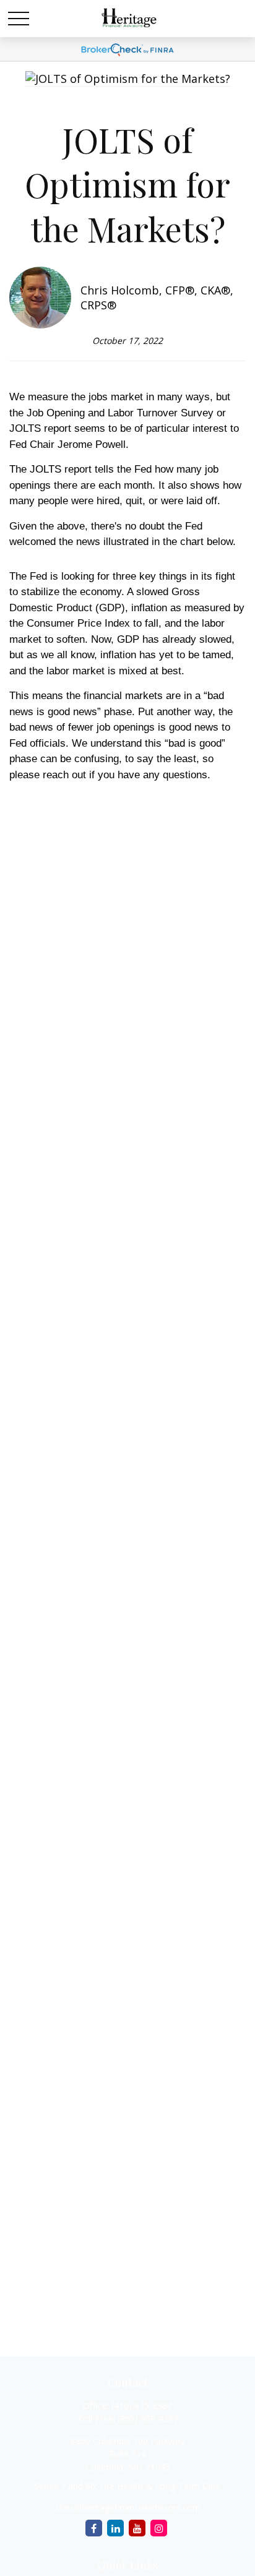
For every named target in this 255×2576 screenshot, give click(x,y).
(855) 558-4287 (148, 2419)
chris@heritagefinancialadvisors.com (128, 2508)
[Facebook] (94, 2528)
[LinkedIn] (115, 2528)
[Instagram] (159, 2528)
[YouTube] (137, 2528)
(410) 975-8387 (142, 2406)
